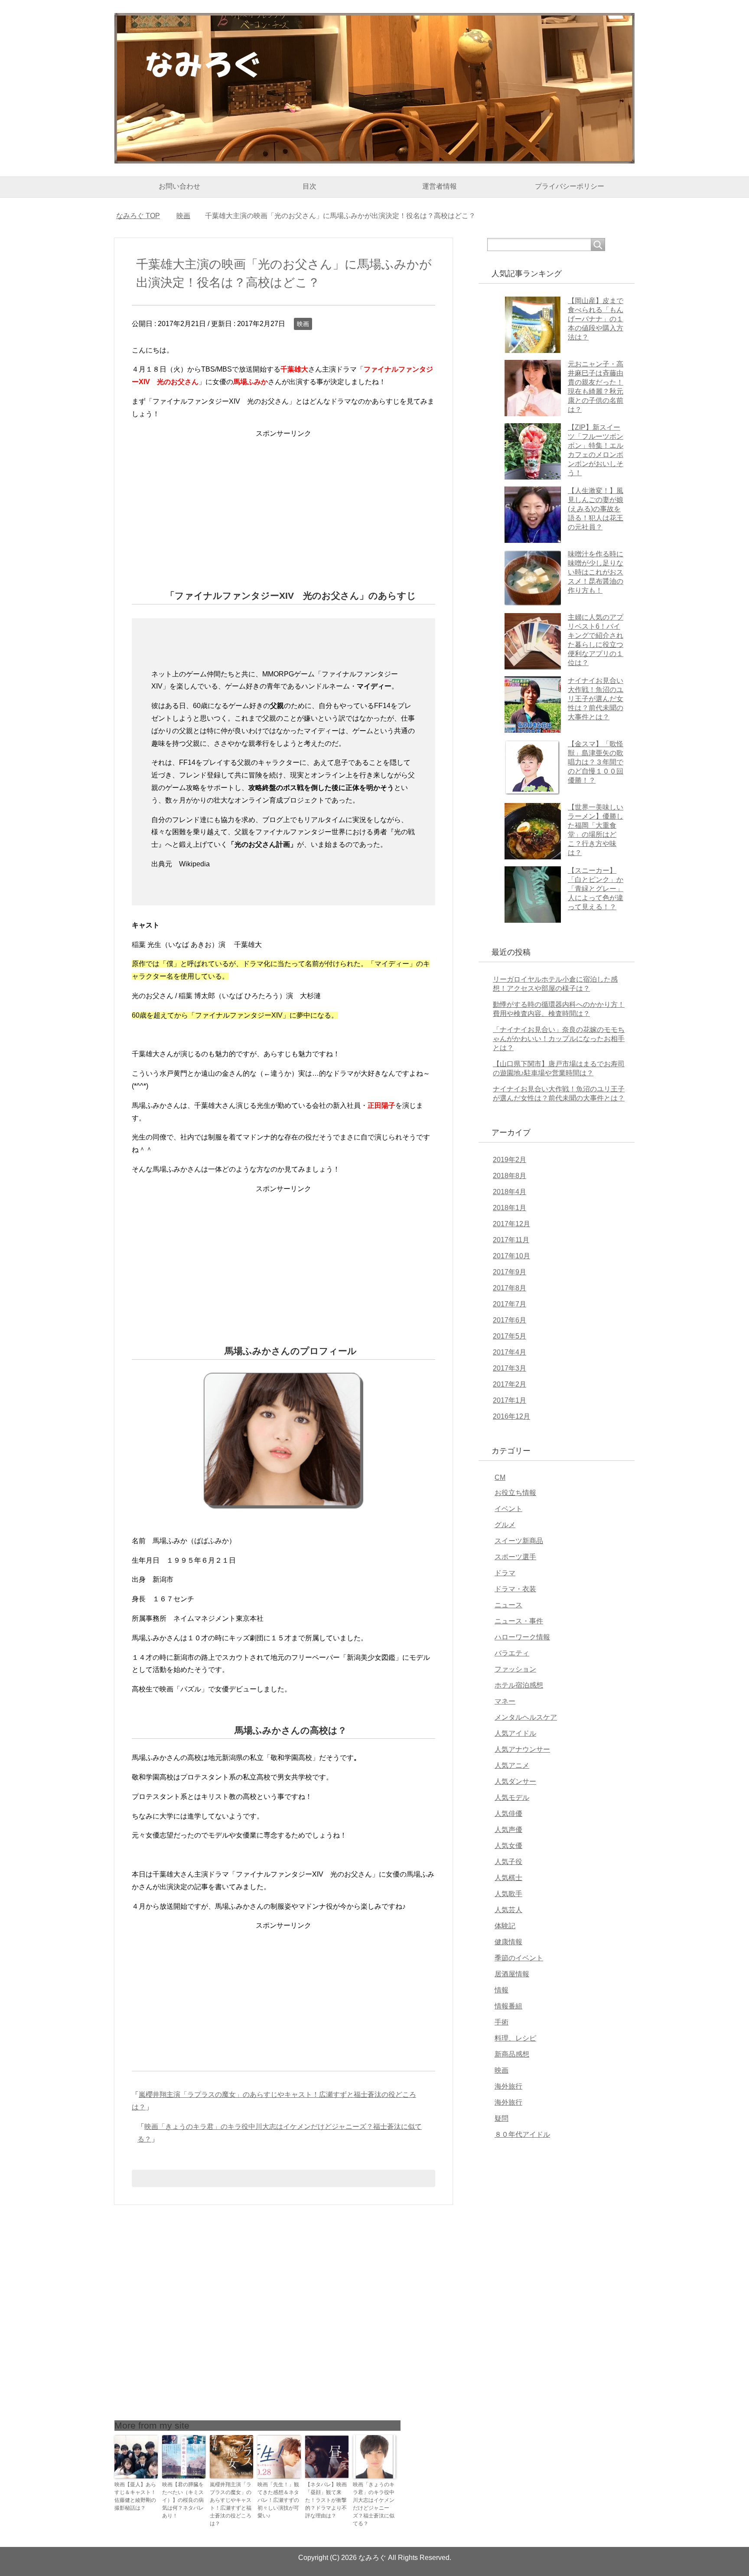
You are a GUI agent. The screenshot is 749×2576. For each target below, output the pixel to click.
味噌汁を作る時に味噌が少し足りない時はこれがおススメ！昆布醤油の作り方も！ (596, 572)
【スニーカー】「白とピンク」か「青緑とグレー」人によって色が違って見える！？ (596, 889)
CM (500, 1477)
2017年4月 (510, 1352)
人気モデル (512, 1797)
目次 (309, 186)
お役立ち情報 (515, 1493)
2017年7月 (510, 1304)
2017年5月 (510, 1336)
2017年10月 (511, 1256)
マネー (505, 1701)
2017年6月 (510, 1320)
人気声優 (508, 1830)
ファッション (515, 1669)
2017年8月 (510, 1288)
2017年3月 (510, 1368)
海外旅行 (508, 2086)
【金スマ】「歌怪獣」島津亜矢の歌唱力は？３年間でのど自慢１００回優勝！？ (596, 762)
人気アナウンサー (522, 1749)
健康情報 (508, 1942)
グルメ (505, 1525)
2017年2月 (510, 1384)
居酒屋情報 (512, 1974)
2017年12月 (511, 1224)
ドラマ (505, 1573)
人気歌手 (508, 1894)
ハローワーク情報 (522, 1637)
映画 (303, 324)
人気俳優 (508, 1814)
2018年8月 (510, 1176)
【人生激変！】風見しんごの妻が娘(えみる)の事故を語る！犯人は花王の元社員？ (596, 509)
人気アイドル (515, 1733)
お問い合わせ (179, 186)
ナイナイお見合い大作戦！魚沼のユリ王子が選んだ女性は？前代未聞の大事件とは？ (596, 699)
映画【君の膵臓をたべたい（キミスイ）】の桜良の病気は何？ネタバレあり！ (183, 2500)
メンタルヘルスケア (526, 1717)
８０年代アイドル (522, 2134)
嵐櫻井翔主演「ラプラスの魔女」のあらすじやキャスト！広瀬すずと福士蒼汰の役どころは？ (231, 2504)
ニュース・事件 (519, 1621)
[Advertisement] (283, 500)
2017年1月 (510, 1400)
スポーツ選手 (515, 1557)
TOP (143, 216)
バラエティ (512, 1653)
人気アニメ (512, 1765)
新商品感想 (512, 2054)
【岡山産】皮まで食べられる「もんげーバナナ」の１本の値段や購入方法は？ (596, 319)
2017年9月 (510, 1272)
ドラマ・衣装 (515, 1589)
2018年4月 (510, 1192)
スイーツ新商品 (519, 1541)
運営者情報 (440, 186)
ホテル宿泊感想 (519, 1685)
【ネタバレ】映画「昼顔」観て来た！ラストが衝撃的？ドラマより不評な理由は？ (326, 2500)
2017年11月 (511, 1240)
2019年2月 (510, 1160)
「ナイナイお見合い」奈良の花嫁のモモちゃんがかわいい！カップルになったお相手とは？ (559, 1039)
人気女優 (508, 1846)
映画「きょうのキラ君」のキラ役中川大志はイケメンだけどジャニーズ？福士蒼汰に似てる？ (374, 2504)
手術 (502, 2022)
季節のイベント (519, 1958)
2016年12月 (511, 1416)
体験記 (505, 1926)
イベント (508, 1509)
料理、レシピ (515, 2038)
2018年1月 (510, 1208)
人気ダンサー (515, 1781)
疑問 (502, 2118)
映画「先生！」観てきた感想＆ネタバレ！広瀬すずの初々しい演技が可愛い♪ (278, 2500)
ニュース (508, 1605)
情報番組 (508, 2006)
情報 (502, 1990)
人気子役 (508, 1862)
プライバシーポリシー (570, 186)
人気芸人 (508, 1910)
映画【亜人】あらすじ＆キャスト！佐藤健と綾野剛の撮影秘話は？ (135, 2496)
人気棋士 (508, 1878)
